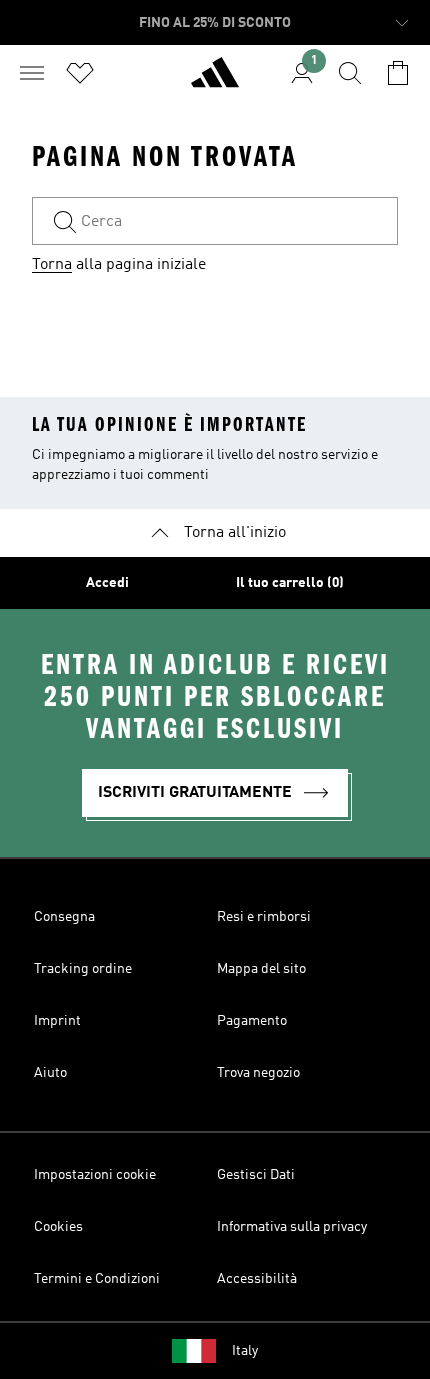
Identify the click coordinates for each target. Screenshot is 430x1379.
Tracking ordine (83, 969)
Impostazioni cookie (95, 1175)
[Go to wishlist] (80, 73)
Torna (52, 265)
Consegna (64, 917)
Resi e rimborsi (264, 917)
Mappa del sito (261, 969)
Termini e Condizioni (97, 1279)
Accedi (107, 583)
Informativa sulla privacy (292, 1227)
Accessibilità (257, 1279)
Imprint (57, 1021)
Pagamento (252, 1021)
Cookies (58, 1227)
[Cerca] (350, 73)
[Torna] (215, 81)
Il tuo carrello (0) (290, 583)
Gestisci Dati (256, 1175)
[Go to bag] (398, 73)
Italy (245, 1351)
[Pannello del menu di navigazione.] (32, 73)
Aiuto (50, 1073)
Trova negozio (258, 1073)
